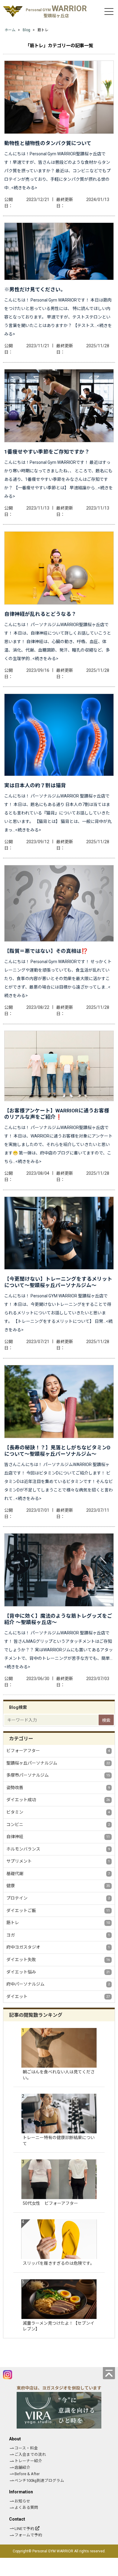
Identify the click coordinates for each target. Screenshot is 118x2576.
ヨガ (58, 1935)
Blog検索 (18, 1707)
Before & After (27, 2474)
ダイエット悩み (58, 1972)
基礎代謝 (58, 1874)
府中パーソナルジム (58, 1984)
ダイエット (58, 1996)
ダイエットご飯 (58, 1911)
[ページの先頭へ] (109, 2373)
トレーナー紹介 (28, 2461)
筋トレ (58, 1923)
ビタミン (58, 1812)
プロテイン (58, 1898)
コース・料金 (26, 2448)
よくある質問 (26, 2507)
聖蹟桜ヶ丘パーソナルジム (58, 1763)
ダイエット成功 (58, 1800)
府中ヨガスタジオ (58, 1947)
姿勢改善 (58, 1788)
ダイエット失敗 (58, 1960)
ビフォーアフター (58, 1751)
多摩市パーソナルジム (58, 1775)
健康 (58, 1886)
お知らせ (22, 2501)
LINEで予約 (24, 2529)
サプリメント (58, 1861)
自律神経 (58, 1837)
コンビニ (58, 1825)
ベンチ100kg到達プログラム (39, 2480)
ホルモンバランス (58, 1849)
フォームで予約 (28, 2535)
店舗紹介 (22, 2467)
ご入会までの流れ (30, 2454)
